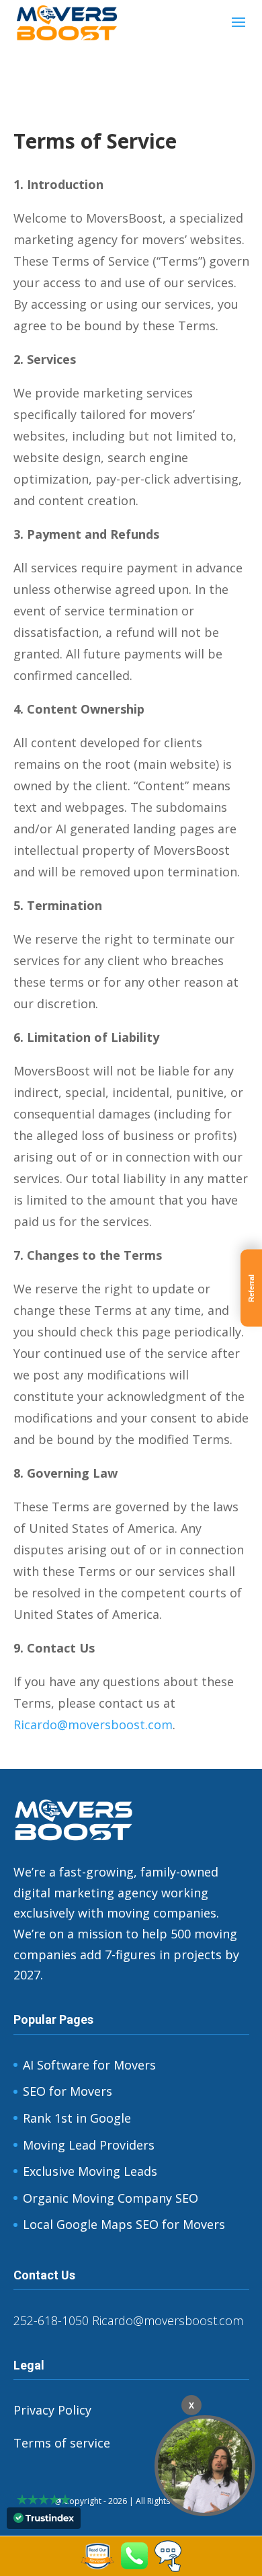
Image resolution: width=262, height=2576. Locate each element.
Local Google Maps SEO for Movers (124, 2224)
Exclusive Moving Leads (90, 2171)
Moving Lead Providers (89, 2145)
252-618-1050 (51, 2320)
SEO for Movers (68, 2091)
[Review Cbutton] (97, 2556)
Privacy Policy (52, 2410)
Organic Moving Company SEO (111, 2198)
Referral (251, 1288)
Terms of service (62, 2443)
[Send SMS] (168, 2567)
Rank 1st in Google (77, 2118)
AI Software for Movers (89, 2065)
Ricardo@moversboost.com (93, 1725)
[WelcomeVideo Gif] (205, 2466)
